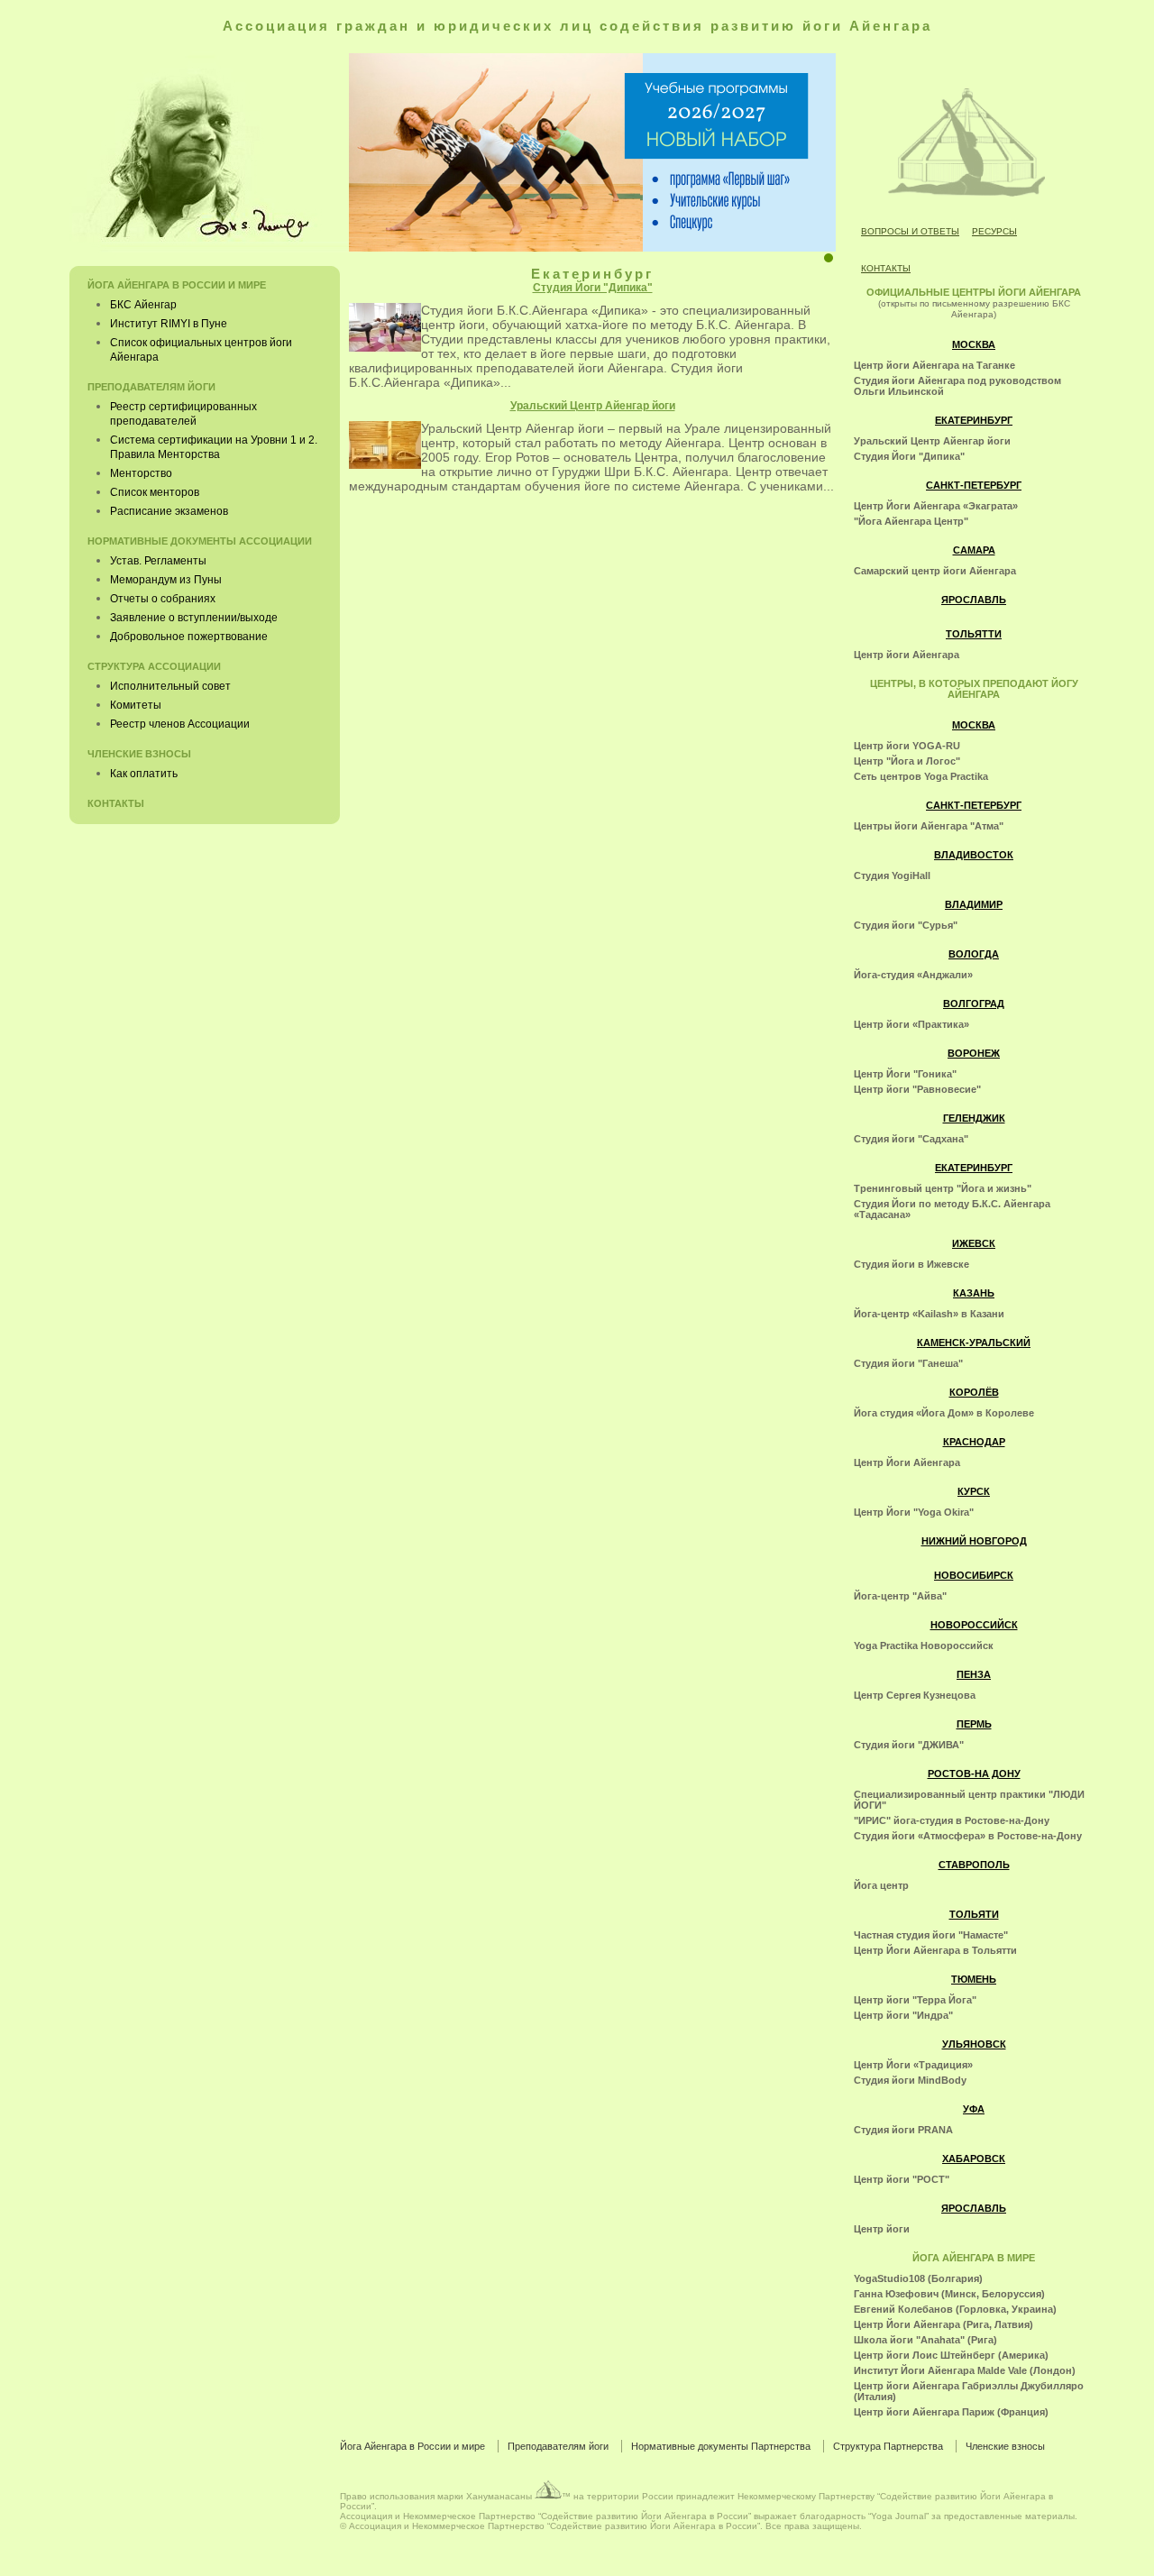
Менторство (141, 473)
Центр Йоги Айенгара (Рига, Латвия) (943, 2324)
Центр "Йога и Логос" (907, 761)
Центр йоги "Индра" (903, 2015)
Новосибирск (974, 1575)
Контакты (886, 268)
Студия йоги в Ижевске (911, 1264)
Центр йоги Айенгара (907, 655)
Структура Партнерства (888, 2446)
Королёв (974, 1392)
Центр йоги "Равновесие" (917, 1089)
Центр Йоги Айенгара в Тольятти (935, 1950)
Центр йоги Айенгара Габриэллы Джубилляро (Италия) (969, 2391)
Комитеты (136, 705)
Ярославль (974, 600)
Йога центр (881, 1885)
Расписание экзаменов (169, 511)
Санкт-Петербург (974, 485)
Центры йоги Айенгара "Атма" (929, 826)
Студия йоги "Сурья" (906, 925)
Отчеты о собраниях (163, 599)
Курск (974, 1491)
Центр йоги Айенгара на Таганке (934, 365)
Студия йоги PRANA (903, 2130)
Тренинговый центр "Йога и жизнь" (943, 1188)
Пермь (974, 1724)
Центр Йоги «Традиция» (913, 2065)
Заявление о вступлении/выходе (194, 618)
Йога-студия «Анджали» (913, 975)
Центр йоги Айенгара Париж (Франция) (951, 2412)
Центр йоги (882, 2229)
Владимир (974, 904)
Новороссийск (974, 1625)
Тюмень (974, 1979)
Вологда (974, 954)
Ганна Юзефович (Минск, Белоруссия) (949, 2294)
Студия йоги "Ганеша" (908, 1363)
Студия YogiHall (892, 875)
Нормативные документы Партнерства (721, 2446)
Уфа (974, 2109)
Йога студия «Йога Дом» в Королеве (944, 1413)
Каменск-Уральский (974, 1343)
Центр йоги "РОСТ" (902, 2179)
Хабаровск (974, 2159)
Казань (974, 1293)
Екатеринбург (974, 420)
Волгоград (974, 1004)
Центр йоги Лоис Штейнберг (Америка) (951, 2355)
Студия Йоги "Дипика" (593, 288)
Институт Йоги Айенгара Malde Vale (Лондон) (965, 2370)
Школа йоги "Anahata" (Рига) (925, 2340)
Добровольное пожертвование (189, 637)
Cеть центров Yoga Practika (921, 776)
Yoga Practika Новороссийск (924, 1646)
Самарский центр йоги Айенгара (935, 571)
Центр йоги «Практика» (911, 1024)
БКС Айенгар (143, 305)
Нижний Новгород (974, 1541)
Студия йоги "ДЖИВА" (909, 1745)
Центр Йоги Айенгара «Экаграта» (936, 506)
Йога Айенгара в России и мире (177, 285)
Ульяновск (974, 2044)
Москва (974, 344)
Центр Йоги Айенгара (907, 1462)
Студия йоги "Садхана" (911, 1139)
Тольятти (974, 634)
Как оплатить (144, 774)
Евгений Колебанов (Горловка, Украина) (955, 2309)
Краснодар (974, 1442)
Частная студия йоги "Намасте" (931, 1935)
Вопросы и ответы (910, 231)
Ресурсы (994, 231)
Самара (974, 550)
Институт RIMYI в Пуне (169, 324)
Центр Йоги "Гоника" (905, 1074)
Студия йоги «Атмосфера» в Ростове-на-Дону (968, 1836)
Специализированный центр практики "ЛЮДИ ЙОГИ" (969, 1800)
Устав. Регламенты (158, 561)
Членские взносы (139, 754)
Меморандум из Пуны (166, 580)
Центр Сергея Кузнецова (915, 1695)
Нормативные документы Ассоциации (200, 541)
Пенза (974, 1674)
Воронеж (974, 1053)
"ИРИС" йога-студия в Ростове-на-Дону (952, 1820)
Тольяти (974, 1914)
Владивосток (974, 855)
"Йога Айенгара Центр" (911, 521)
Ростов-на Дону (974, 1774)
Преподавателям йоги (151, 387)
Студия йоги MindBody (910, 2080)
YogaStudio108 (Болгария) (918, 2278)
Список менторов (155, 492)
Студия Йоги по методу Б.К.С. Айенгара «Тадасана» (952, 1209)
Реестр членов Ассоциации (180, 724)
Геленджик (974, 1118)
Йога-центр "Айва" (900, 1596)
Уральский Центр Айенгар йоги (593, 406)
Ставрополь (974, 1865)
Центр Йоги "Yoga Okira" (914, 1512)
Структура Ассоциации (154, 666)
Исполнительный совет (170, 686)
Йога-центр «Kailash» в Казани (929, 1314)
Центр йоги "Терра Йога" (915, 2000)
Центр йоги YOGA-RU (907, 746)
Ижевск (974, 1243)
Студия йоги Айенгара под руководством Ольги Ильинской (957, 386)
